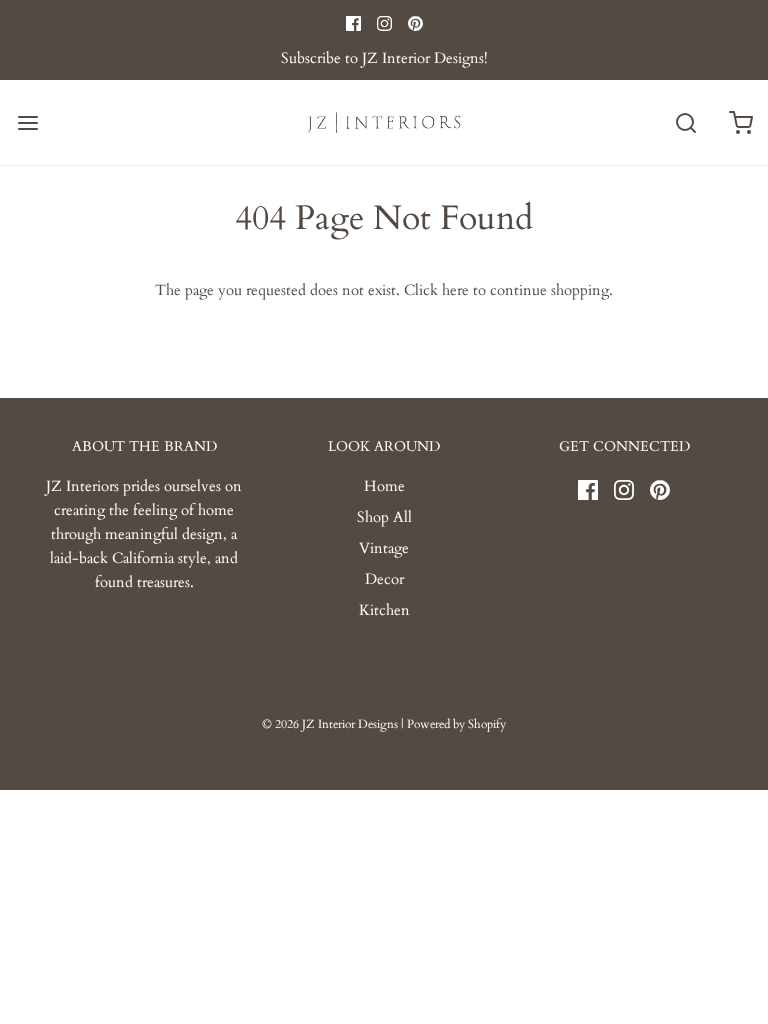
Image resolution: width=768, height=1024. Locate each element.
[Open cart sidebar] (740, 122)
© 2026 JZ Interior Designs (330, 724)
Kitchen (384, 610)
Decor (384, 579)
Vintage (384, 548)
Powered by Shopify (456, 724)
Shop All (384, 517)
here (455, 290)
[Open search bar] (685, 122)
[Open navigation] (27, 122)
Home (384, 486)
